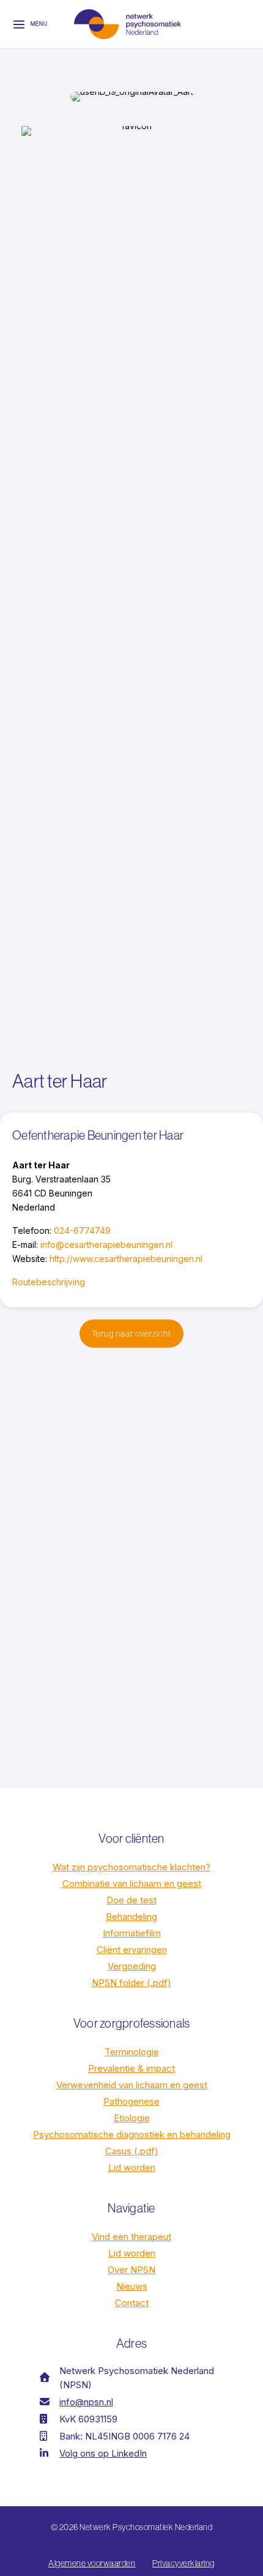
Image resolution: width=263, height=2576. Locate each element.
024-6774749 (82, 1230)
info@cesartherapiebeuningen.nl (106, 1245)
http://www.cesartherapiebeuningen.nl (126, 1259)
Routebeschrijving (49, 1282)
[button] (131, 1334)
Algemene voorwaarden (92, 2563)
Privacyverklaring (183, 2563)
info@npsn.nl (86, 2402)
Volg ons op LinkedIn (103, 2453)
